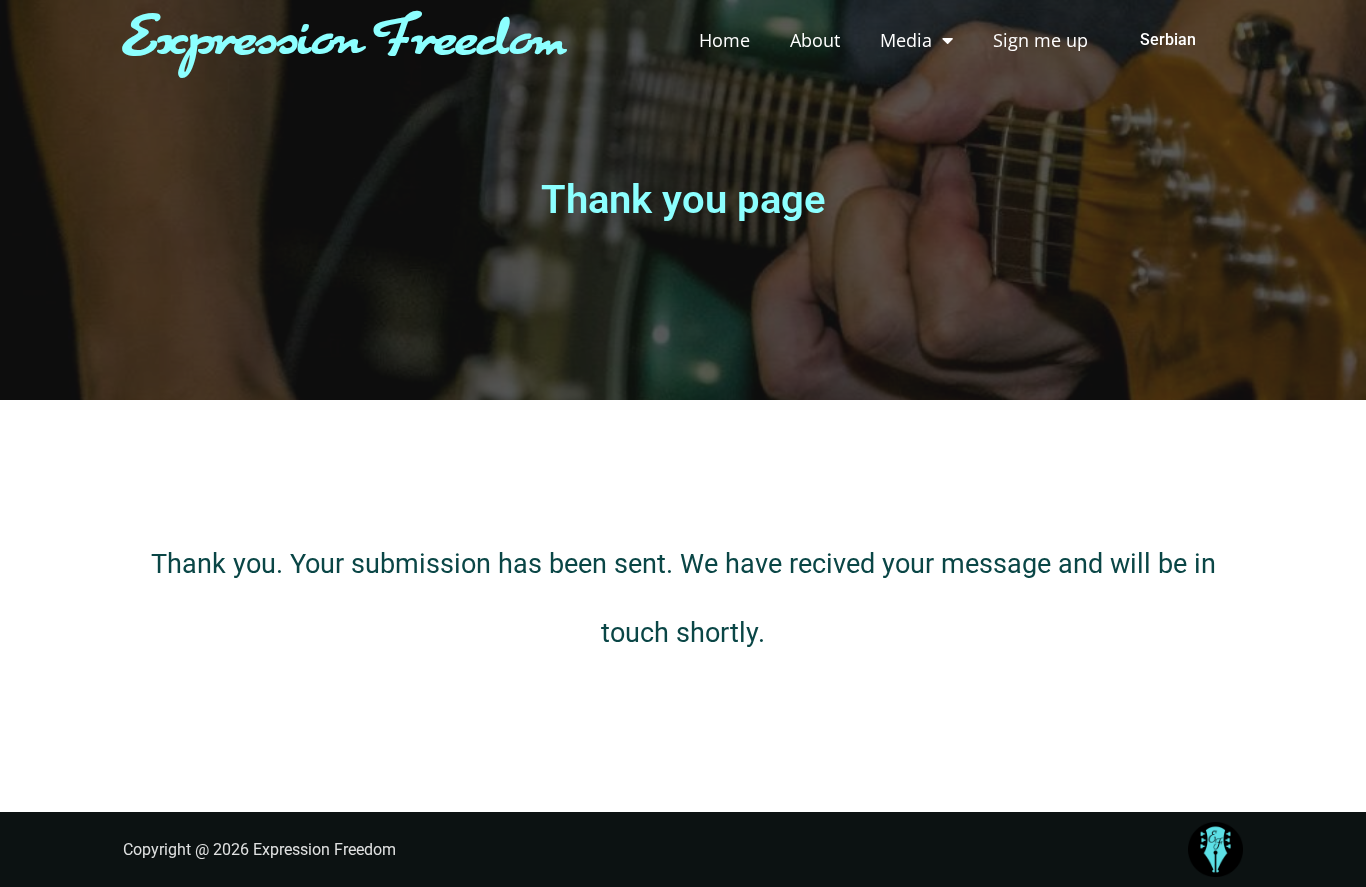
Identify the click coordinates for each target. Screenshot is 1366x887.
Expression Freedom (345, 40)
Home (724, 40)
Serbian (1168, 39)
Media (906, 40)
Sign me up (1040, 40)
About (815, 40)
